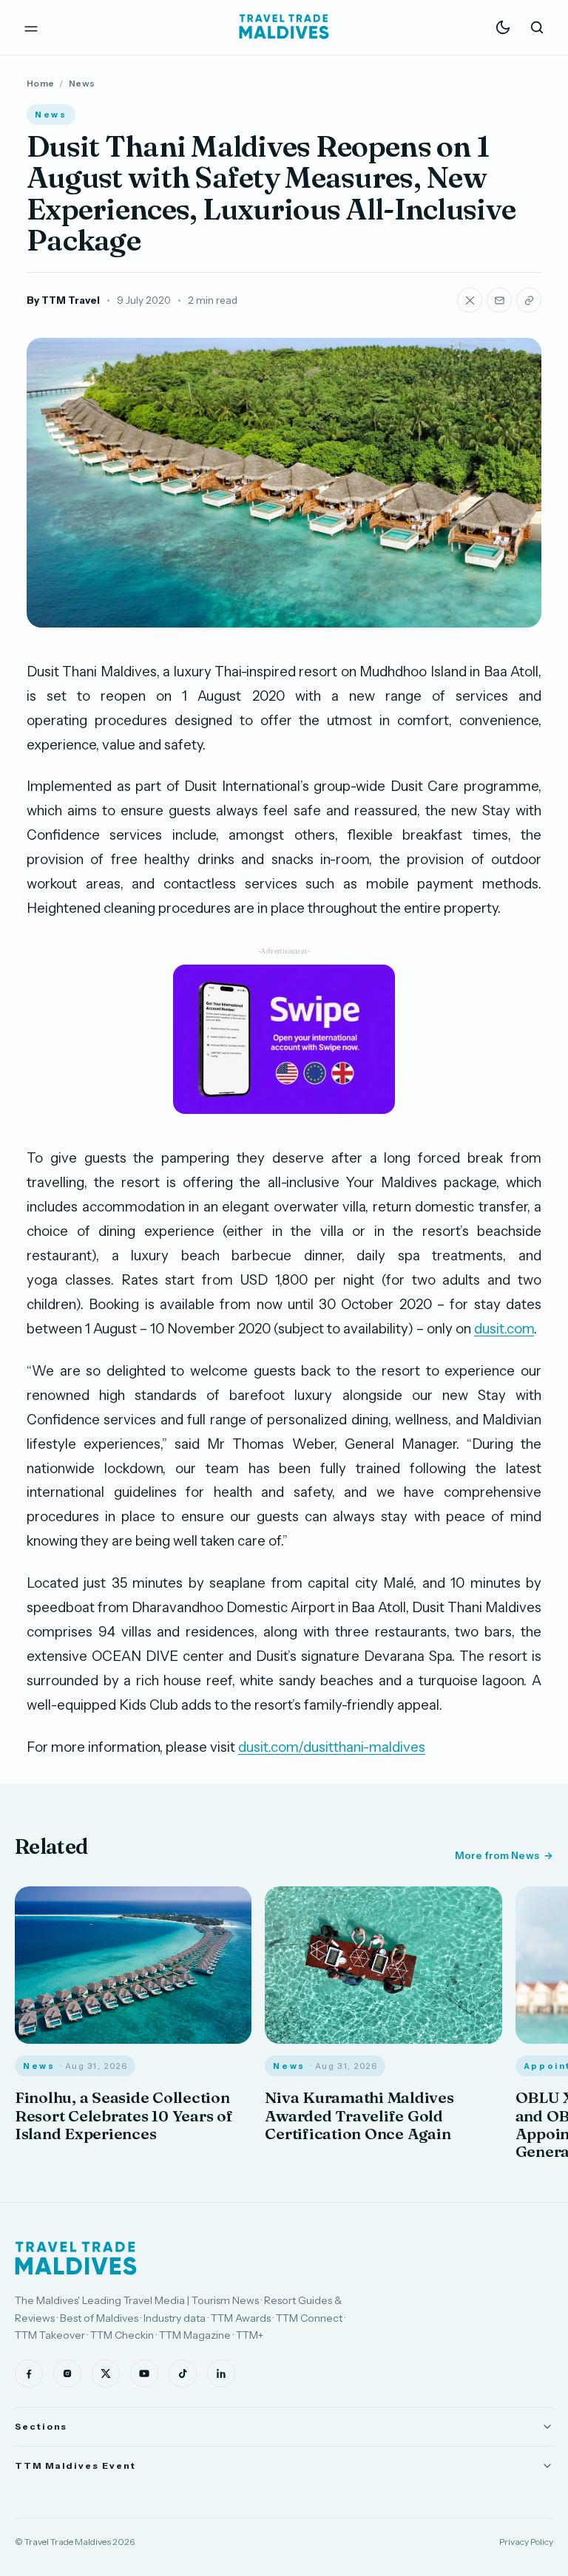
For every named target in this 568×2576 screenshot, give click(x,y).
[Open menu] (31, 27)
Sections (41, 2426)
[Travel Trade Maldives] (76, 2258)
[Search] (537, 27)
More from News (497, 1855)
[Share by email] (499, 300)
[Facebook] (29, 2373)
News (82, 83)
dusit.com (504, 1329)
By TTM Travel (63, 300)
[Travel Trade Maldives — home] (284, 27)
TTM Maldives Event (75, 2465)
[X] (106, 2373)
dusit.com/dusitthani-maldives (332, 1747)
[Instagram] (67, 2373)
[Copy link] (529, 300)
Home (40, 83)
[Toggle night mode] (503, 27)
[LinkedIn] (221, 2373)
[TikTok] (183, 2373)
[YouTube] (144, 2373)
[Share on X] (470, 300)
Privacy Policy (526, 2542)
